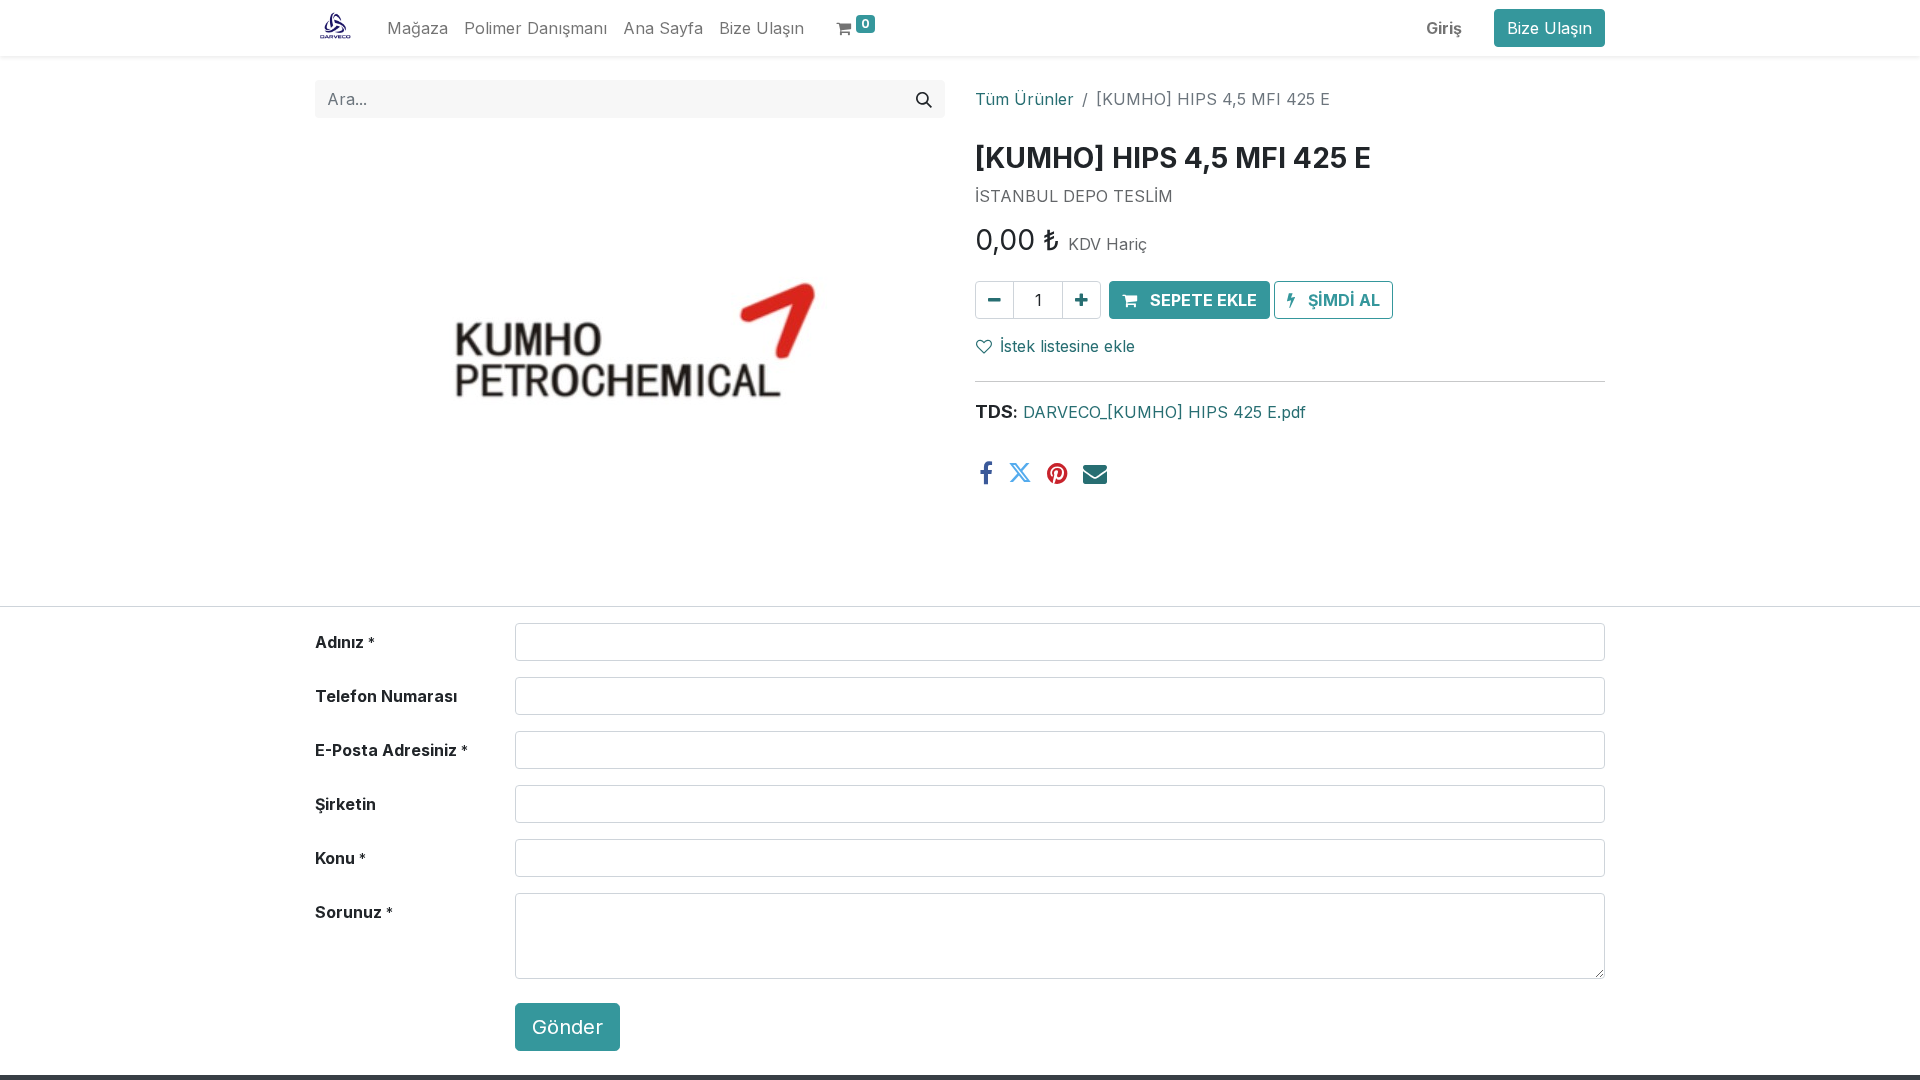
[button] (1189, 300)
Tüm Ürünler (1024, 99)
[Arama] (924, 99)
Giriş (1444, 28)
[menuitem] (417, 28)
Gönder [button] (567, 1027)
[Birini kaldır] (994, 300)
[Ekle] (1081, 300)
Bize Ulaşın (1549, 28)
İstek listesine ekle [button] (1067, 346)
